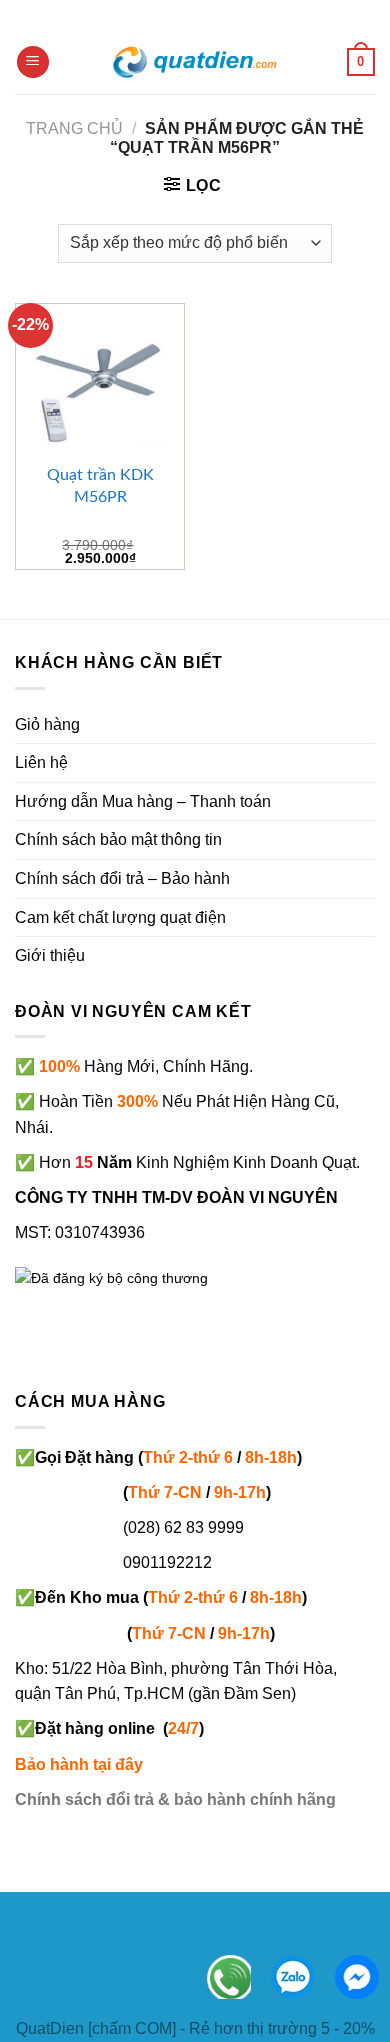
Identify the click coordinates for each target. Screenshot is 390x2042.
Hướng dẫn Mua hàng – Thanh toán (143, 801)
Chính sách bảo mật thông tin (118, 839)
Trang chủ (74, 128)
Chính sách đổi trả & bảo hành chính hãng (175, 1799)
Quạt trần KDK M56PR (100, 486)
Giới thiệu (50, 955)
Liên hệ (41, 762)
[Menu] (33, 62)
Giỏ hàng (47, 724)
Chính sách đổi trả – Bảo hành (122, 878)
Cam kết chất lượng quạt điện (120, 917)
